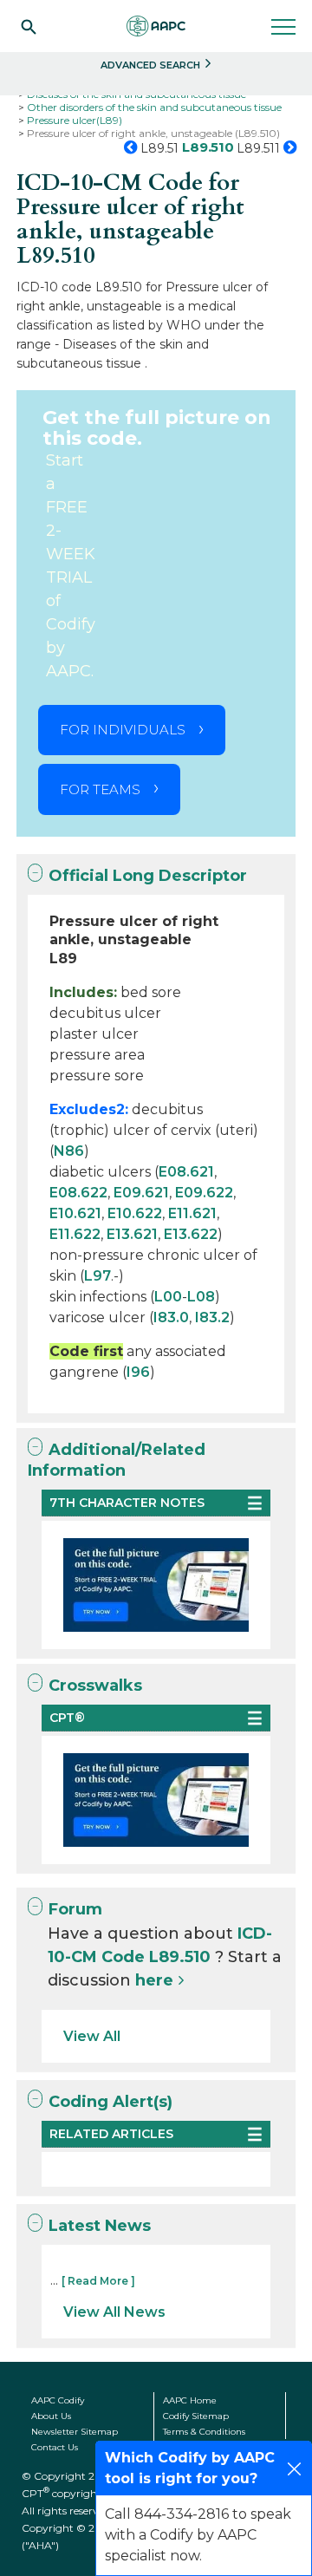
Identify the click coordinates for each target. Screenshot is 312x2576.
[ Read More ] (98, 2281)
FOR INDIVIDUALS (123, 730)
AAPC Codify (58, 2400)
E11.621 (192, 1213)
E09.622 (204, 1193)
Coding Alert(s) (110, 2102)
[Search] (29, 26)
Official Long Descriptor (148, 876)
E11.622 (75, 1234)
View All (92, 2036)
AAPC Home (190, 2400)
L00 (168, 1297)
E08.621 (186, 1172)
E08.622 (78, 1193)
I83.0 (171, 1317)
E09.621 (141, 1193)
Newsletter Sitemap (75, 2432)
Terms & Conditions (204, 2432)
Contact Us (55, 2447)
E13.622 (191, 1234)
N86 (69, 1151)
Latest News (100, 2226)
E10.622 (135, 1213)
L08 (201, 1297)
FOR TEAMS (100, 789)
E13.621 (132, 1234)
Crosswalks (95, 1686)
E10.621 (75, 1213)
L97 (97, 1276)
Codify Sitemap (196, 2416)
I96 (138, 1372)
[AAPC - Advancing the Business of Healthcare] (156, 26)
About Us (51, 2416)
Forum (75, 1909)
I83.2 (212, 1317)
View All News (114, 2312)
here (154, 1980)
